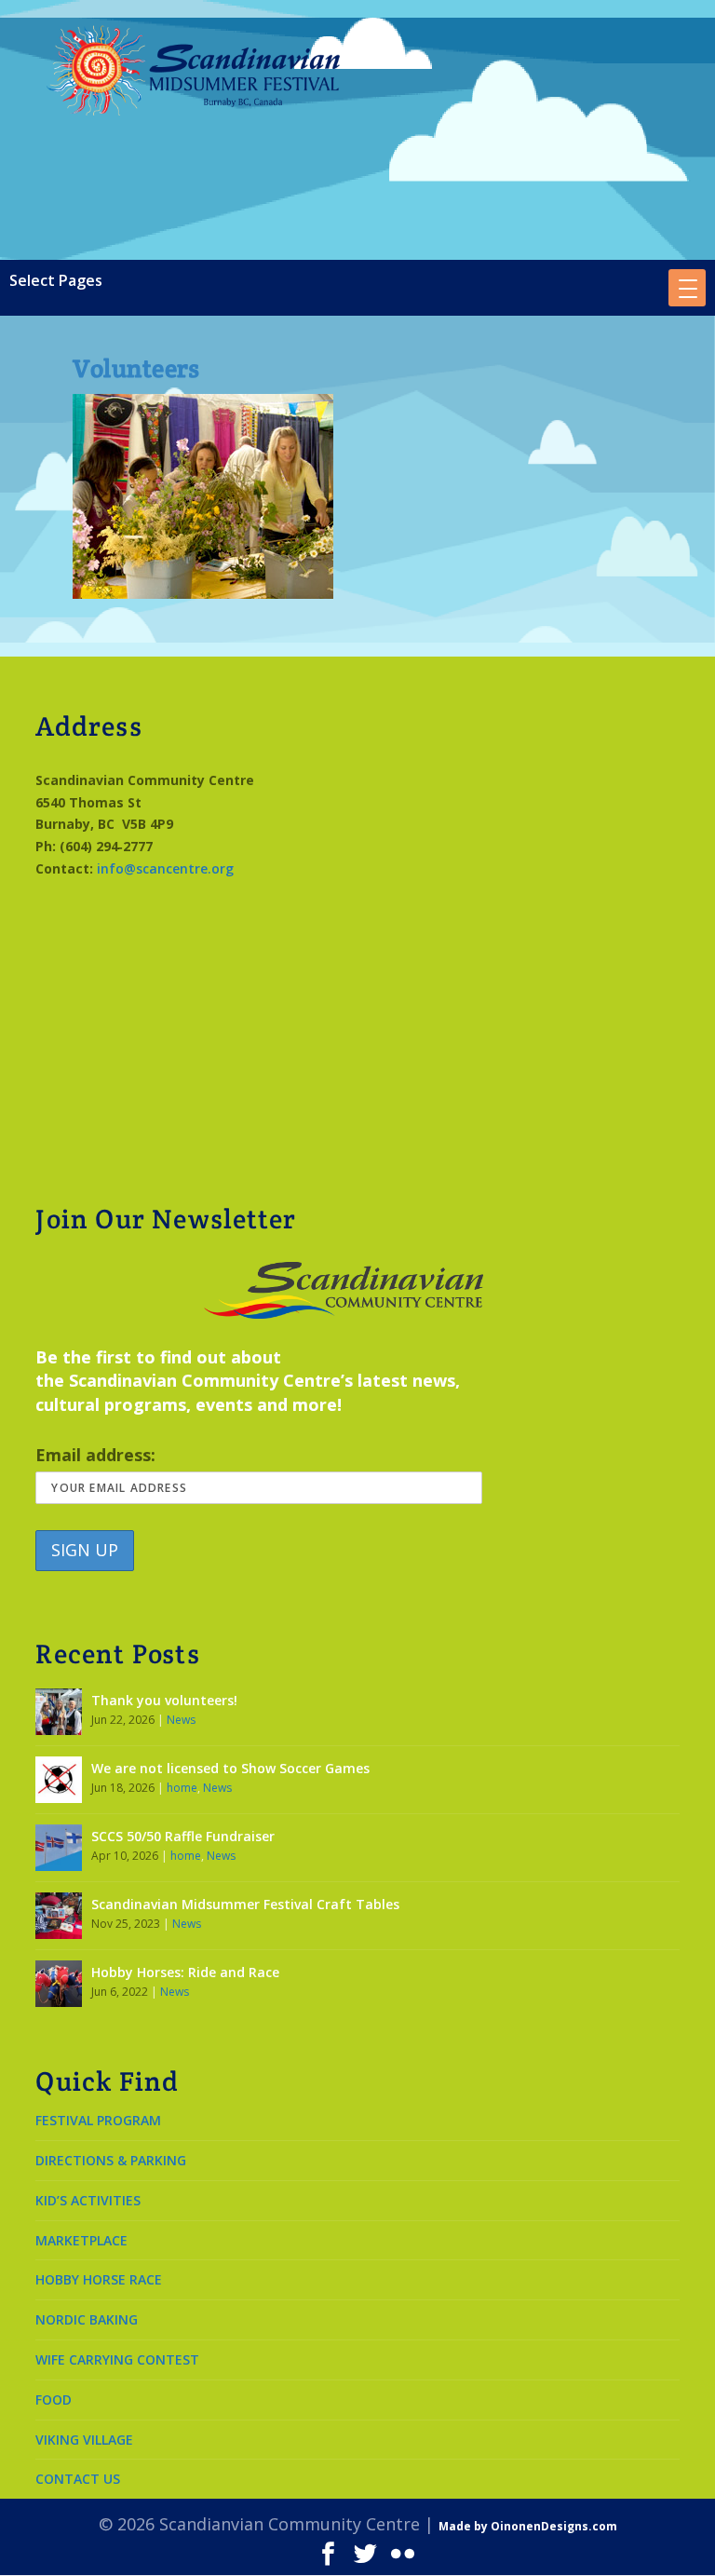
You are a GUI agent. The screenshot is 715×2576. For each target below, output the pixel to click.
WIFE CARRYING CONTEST (117, 2359)
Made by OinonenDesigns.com (528, 2526)
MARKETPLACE (81, 2240)
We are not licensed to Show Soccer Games (230, 1768)
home (182, 1788)
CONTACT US (78, 2479)
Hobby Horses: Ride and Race (185, 1972)
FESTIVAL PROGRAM (98, 2120)
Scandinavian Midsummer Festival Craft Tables (245, 1904)
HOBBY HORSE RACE (99, 2279)
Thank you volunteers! (164, 1700)
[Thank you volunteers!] (59, 1712)
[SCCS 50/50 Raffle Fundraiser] (59, 1848)
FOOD (54, 2400)
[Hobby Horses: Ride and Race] (59, 1984)
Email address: (95, 1455)
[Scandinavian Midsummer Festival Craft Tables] (59, 1916)
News (181, 1720)
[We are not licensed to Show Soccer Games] (59, 1780)
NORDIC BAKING (87, 2319)
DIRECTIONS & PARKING (111, 2160)
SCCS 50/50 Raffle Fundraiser (183, 1836)
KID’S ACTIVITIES (88, 2200)
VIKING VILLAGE (84, 2440)
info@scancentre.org (165, 868)
